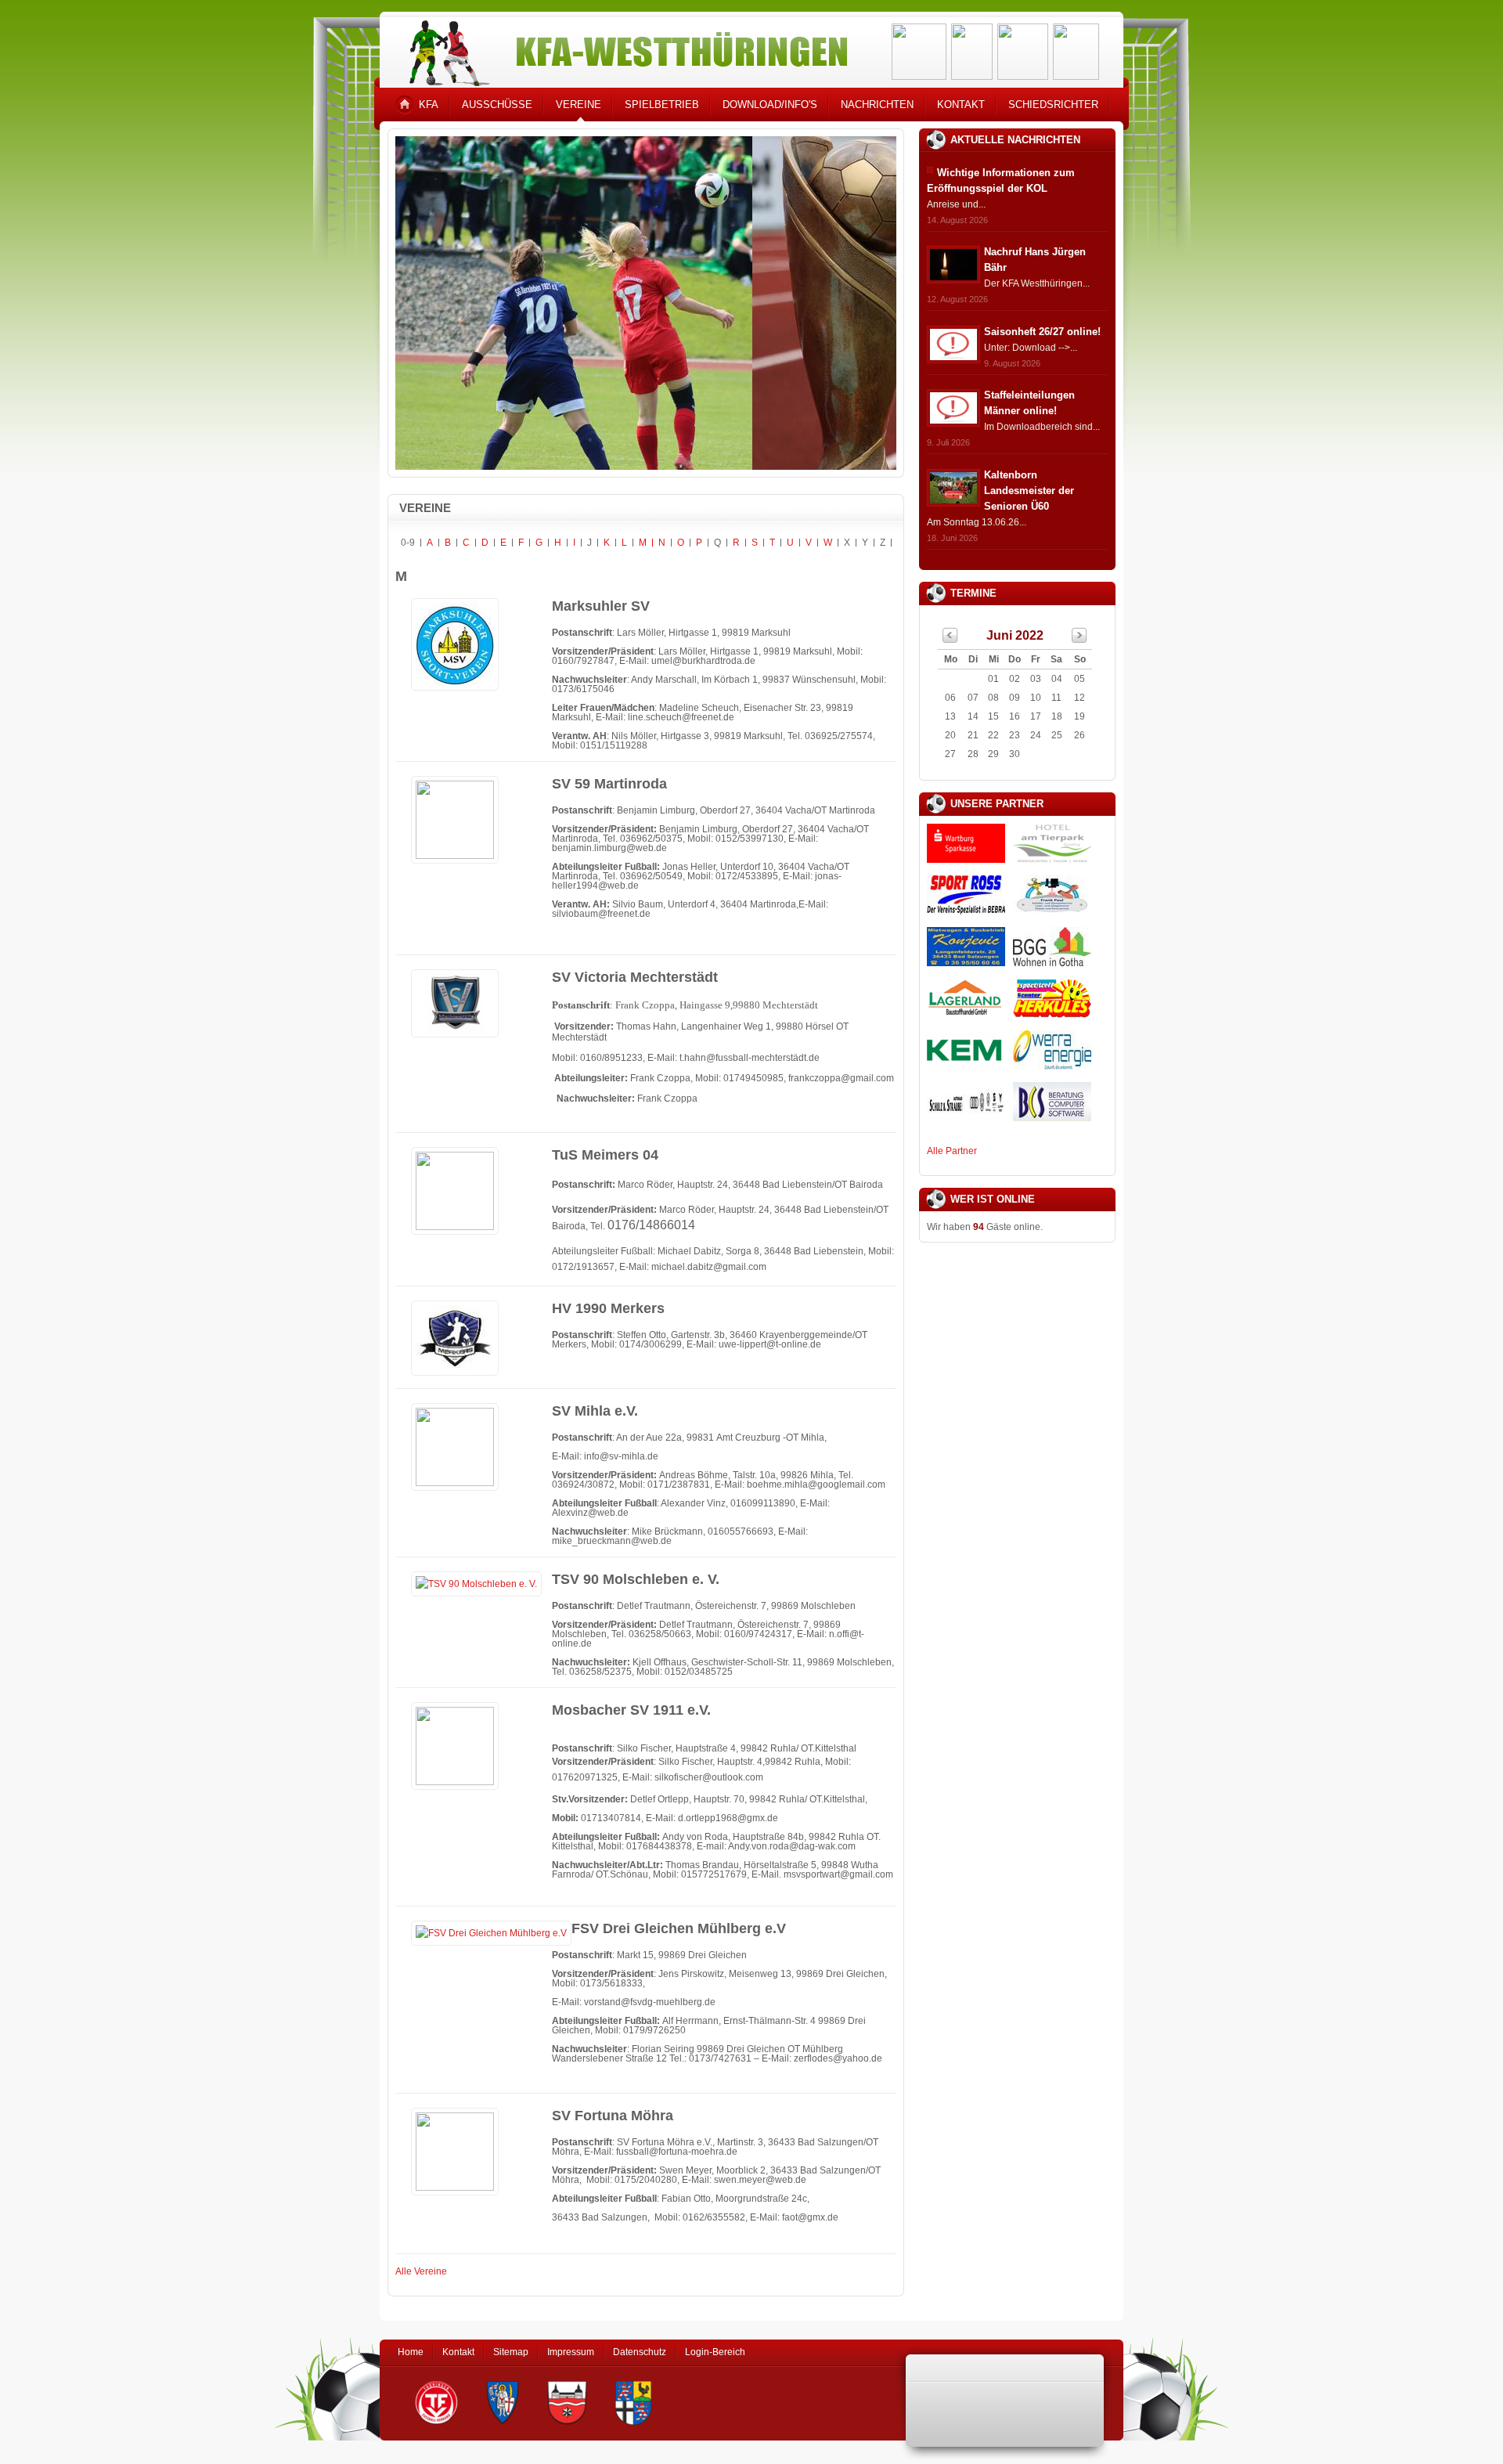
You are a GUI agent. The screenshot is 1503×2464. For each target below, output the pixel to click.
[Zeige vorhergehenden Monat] (950, 640)
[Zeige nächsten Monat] (1079, 640)
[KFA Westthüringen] (622, 49)
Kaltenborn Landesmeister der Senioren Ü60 (1029, 491)
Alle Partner (952, 1151)
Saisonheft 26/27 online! (1042, 332)
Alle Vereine (421, 2271)
